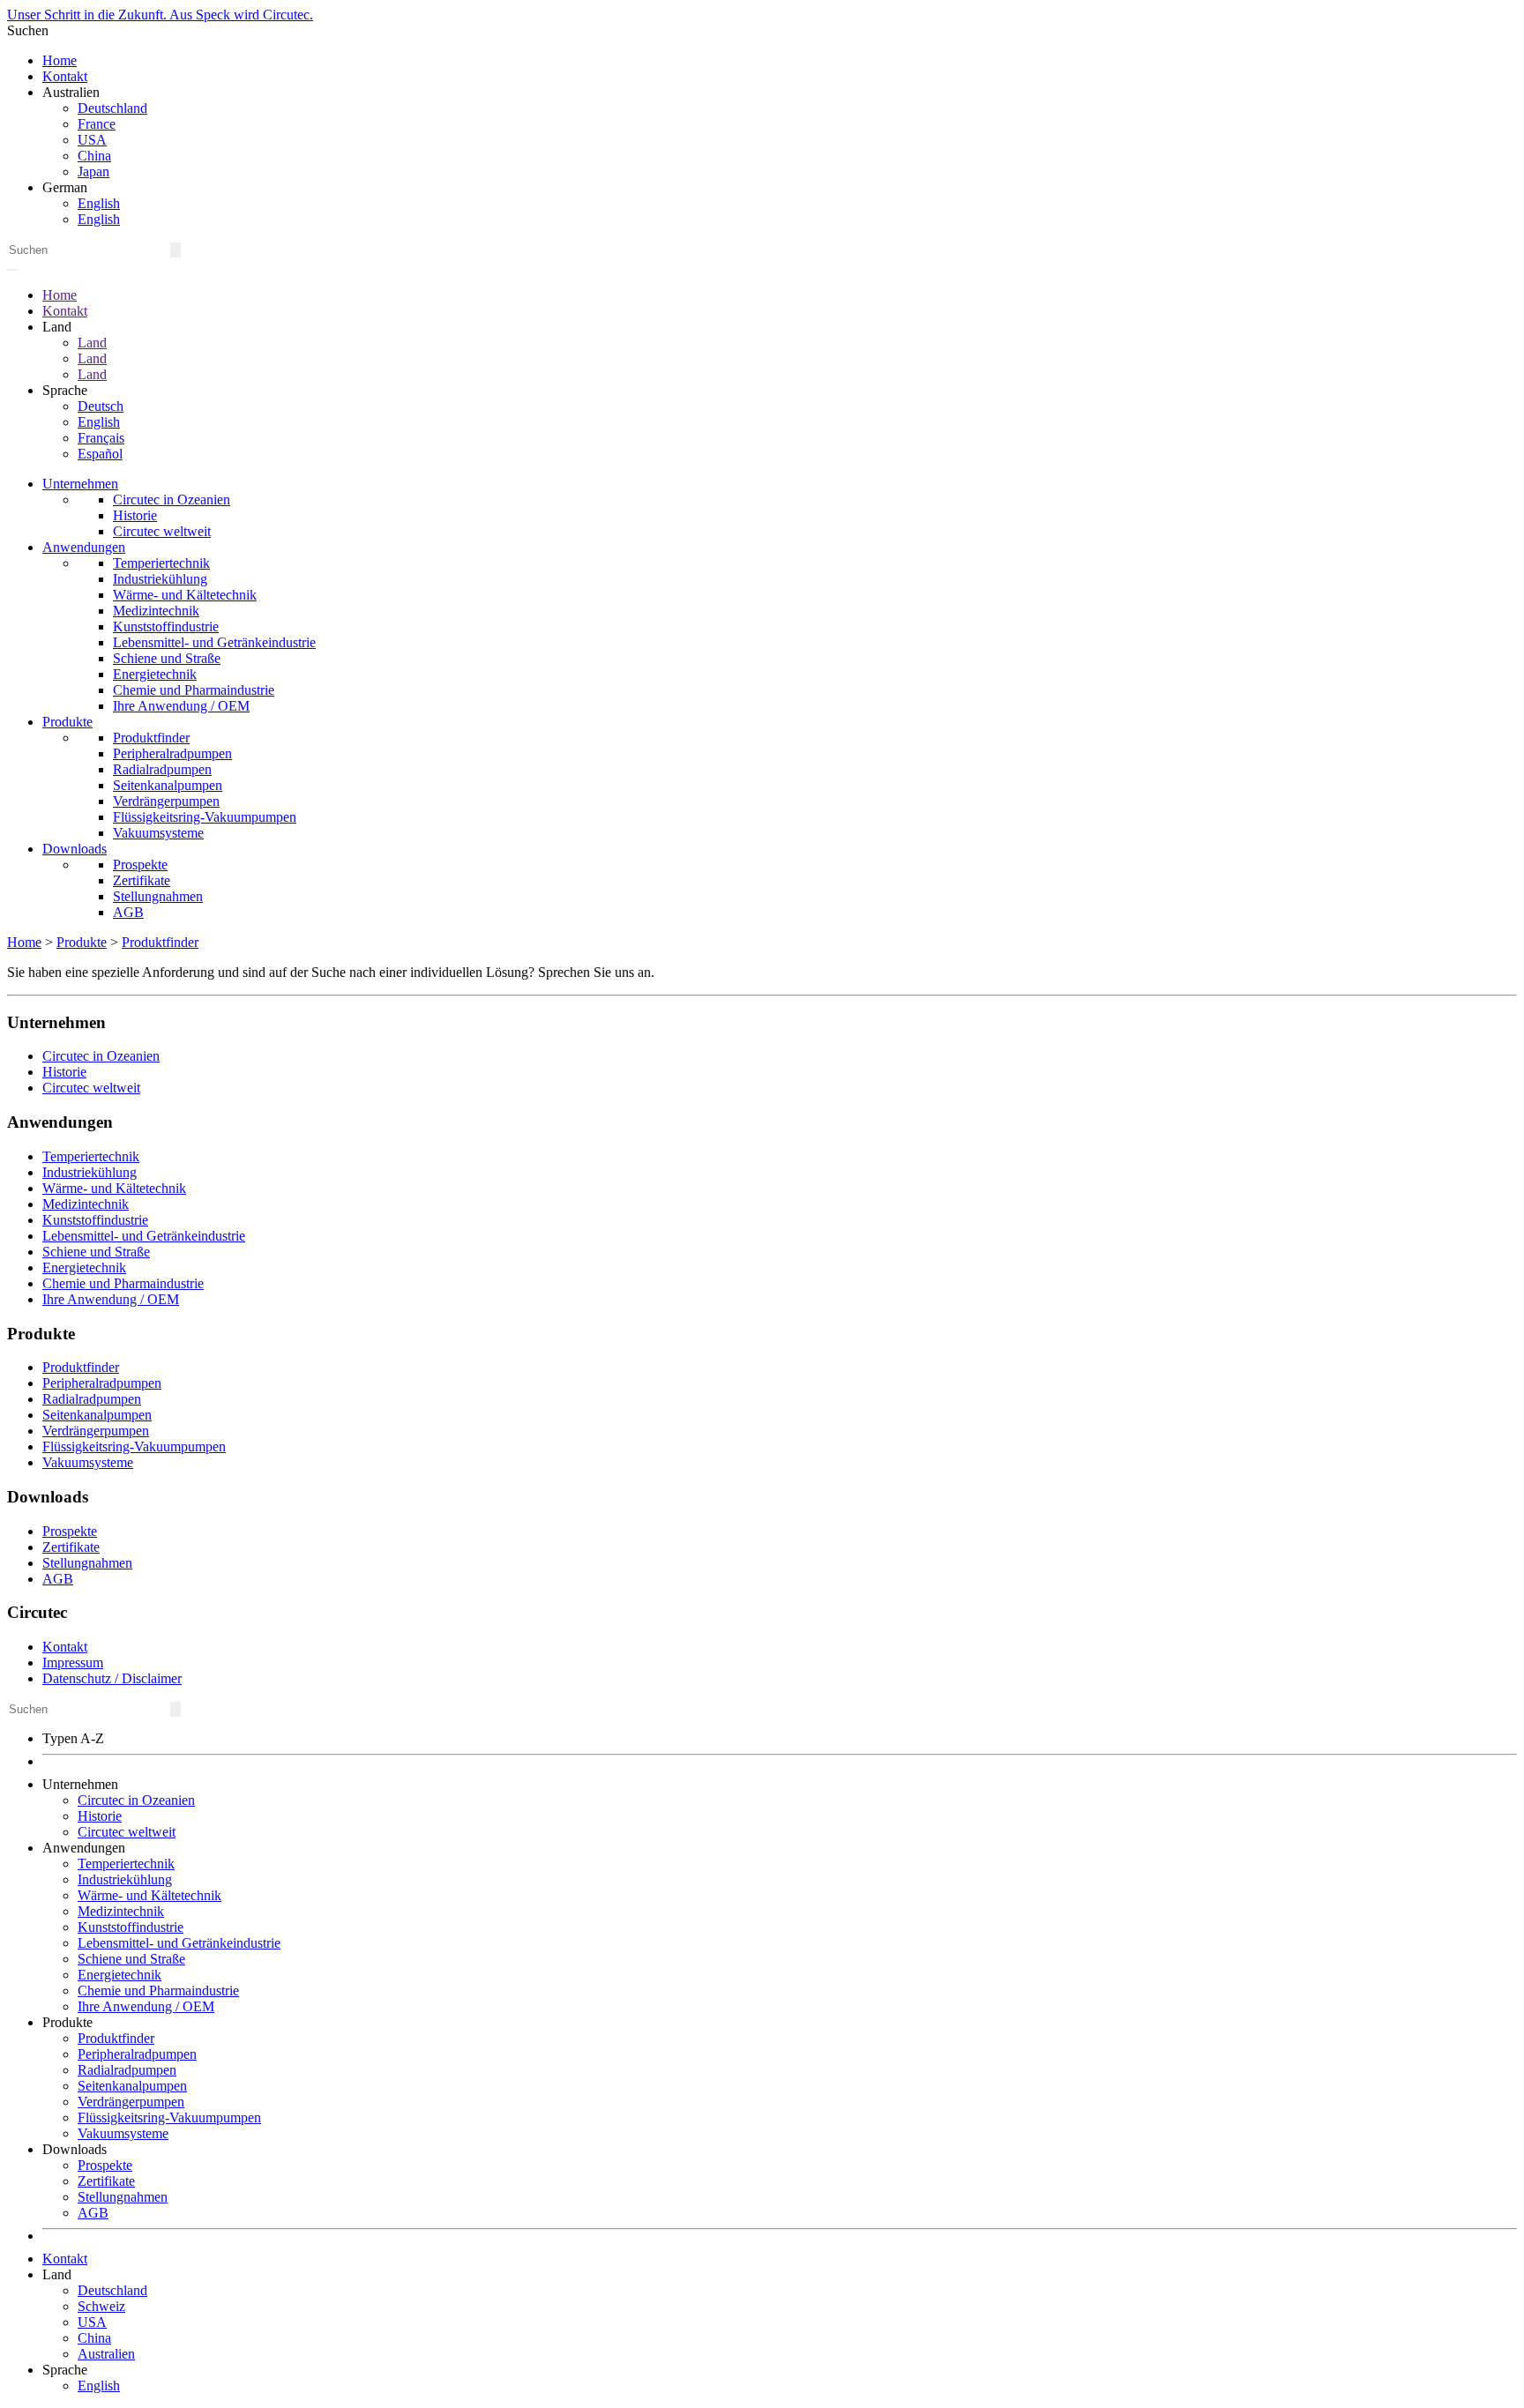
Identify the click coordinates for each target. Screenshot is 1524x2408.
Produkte (67, 722)
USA (92, 140)
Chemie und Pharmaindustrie (194, 690)
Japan (93, 171)
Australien (106, 2354)
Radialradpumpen (162, 769)
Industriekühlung (160, 579)
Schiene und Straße (167, 658)
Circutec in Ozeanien (172, 499)
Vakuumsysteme (158, 833)
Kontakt (65, 76)
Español (100, 454)
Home (60, 60)
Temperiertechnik (161, 563)
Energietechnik (155, 674)
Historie (135, 515)
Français (101, 438)
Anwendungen (84, 547)
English (99, 203)
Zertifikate (142, 880)
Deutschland (112, 108)
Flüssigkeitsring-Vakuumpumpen (205, 817)
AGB (128, 912)
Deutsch (101, 406)
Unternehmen (80, 484)
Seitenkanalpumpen (168, 785)
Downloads (75, 849)
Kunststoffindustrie (166, 626)
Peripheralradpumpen (172, 753)
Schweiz (101, 2306)
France (97, 124)
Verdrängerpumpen (166, 801)
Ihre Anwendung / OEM (181, 706)
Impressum (73, 1662)
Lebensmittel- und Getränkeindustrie (214, 642)
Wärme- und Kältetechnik (185, 595)
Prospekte (140, 865)
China (94, 156)
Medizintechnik (156, 611)
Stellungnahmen (158, 896)
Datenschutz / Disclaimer (112, 1678)
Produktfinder (151, 738)
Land (92, 343)
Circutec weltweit (162, 531)
